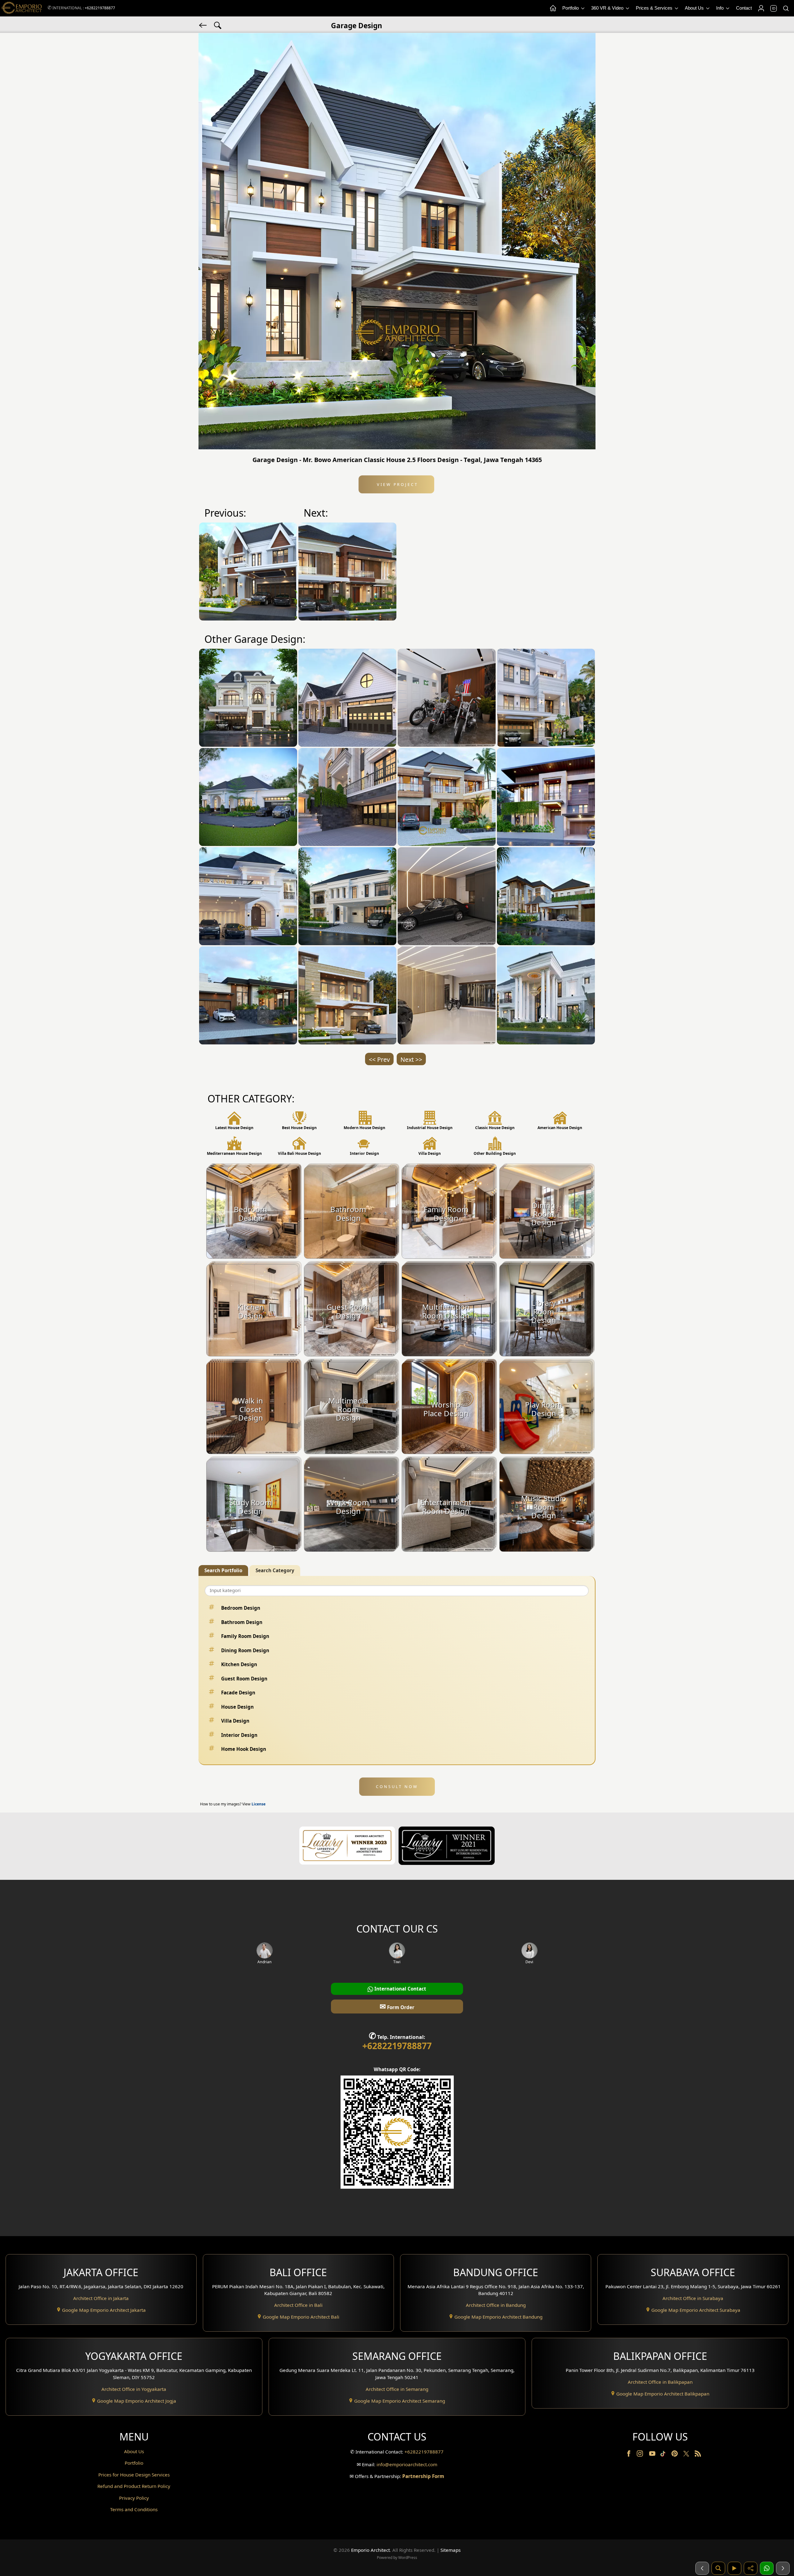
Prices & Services (655, 8)
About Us (695, 8)
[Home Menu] (553, 8)
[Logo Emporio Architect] (22, 8)
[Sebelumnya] (702, 2568)
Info (720, 8)
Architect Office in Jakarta (101, 2298)
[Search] (786, 8)
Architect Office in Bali (298, 2305)
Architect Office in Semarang (397, 2389)
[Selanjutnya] (783, 2568)
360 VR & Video (608, 8)
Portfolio (571, 8)
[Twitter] (687, 2457)
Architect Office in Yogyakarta (134, 2389)
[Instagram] (640, 2455)
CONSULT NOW (397, 1786)
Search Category (275, 1570)
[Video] (734, 2568)
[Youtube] (653, 2455)
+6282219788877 (100, 8)
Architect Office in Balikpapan (660, 2382)
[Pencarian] (718, 2568)
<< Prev (379, 1059)
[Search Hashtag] (218, 25)
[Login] (761, 8)
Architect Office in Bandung (496, 2305)
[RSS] (698, 2455)
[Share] (751, 2568)
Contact (744, 8)
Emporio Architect (370, 2550)
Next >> (411, 1059)
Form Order (397, 2006)
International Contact (400, 1989)
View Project (397, 484)
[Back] (203, 25)
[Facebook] (629, 2455)
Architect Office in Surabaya (693, 2298)
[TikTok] (664, 2455)
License (259, 1804)
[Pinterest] (675, 2455)
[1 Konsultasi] (767, 2568)
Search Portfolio (223, 1570)
